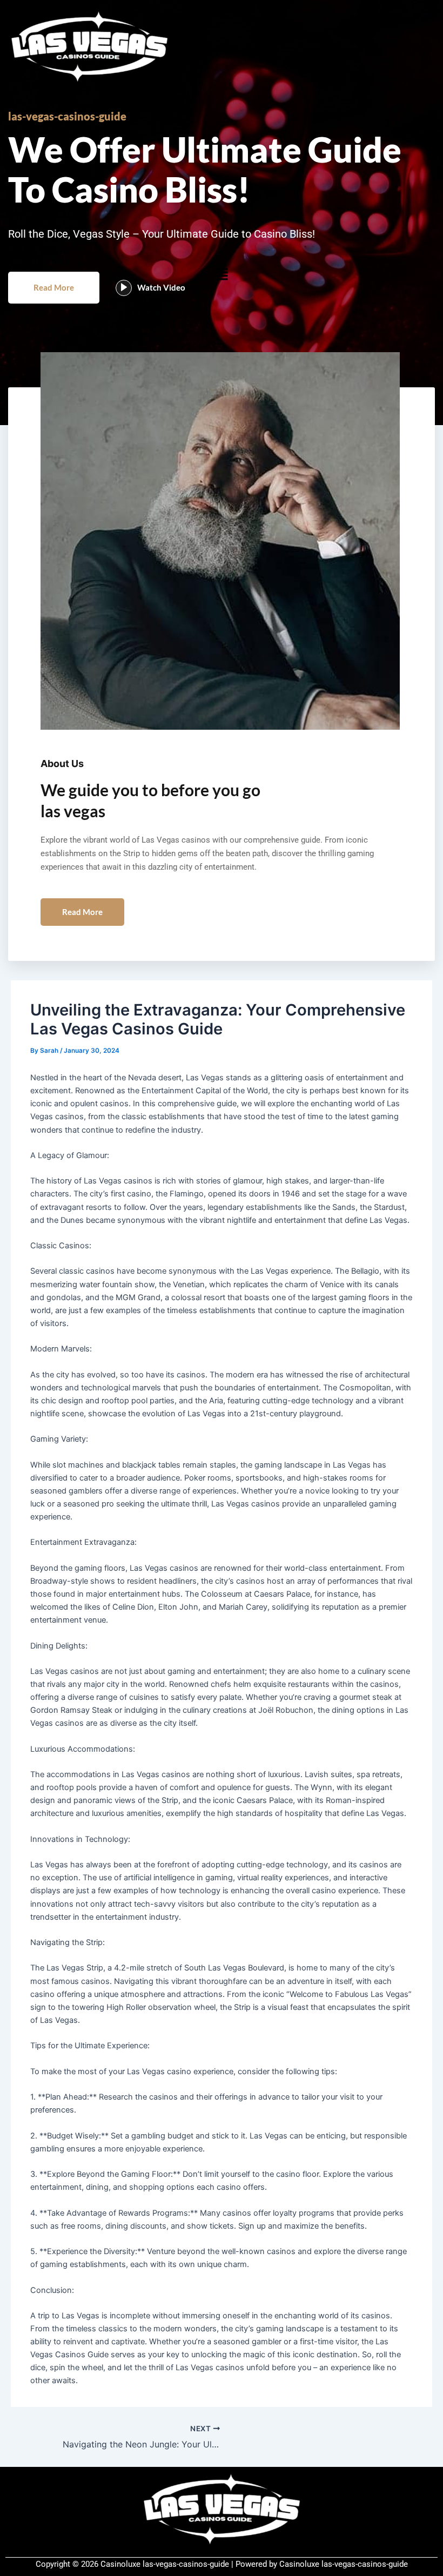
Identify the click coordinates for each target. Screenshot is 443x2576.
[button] (222, 274)
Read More (54, 287)
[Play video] (124, 288)
